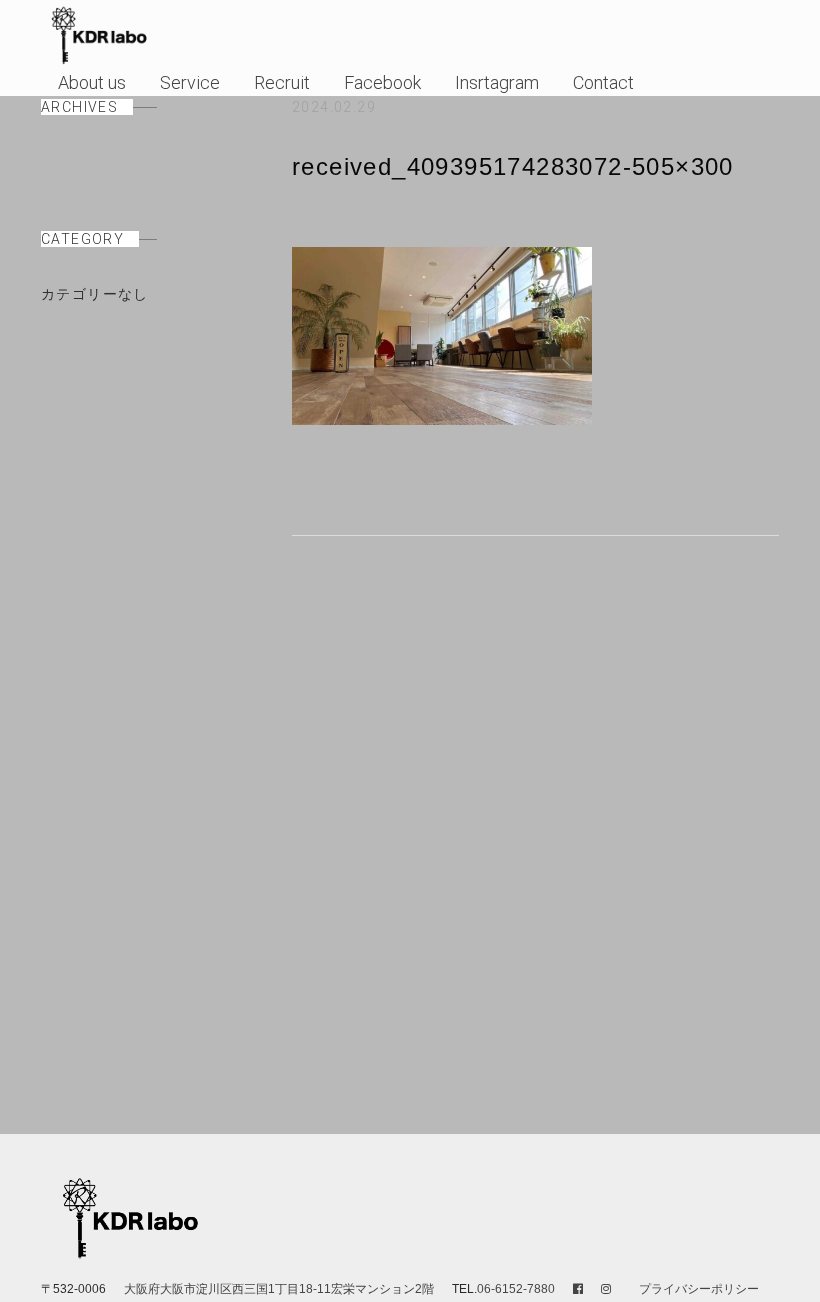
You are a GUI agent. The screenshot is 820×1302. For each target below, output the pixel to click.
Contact (603, 82)
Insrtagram (497, 82)
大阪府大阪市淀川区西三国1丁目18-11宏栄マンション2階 (280, 1289)
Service (190, 82)
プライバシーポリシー (699, 1289)
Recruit (282, 82)
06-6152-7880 (516, 1289)
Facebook (382, 82)
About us (92, 82)
